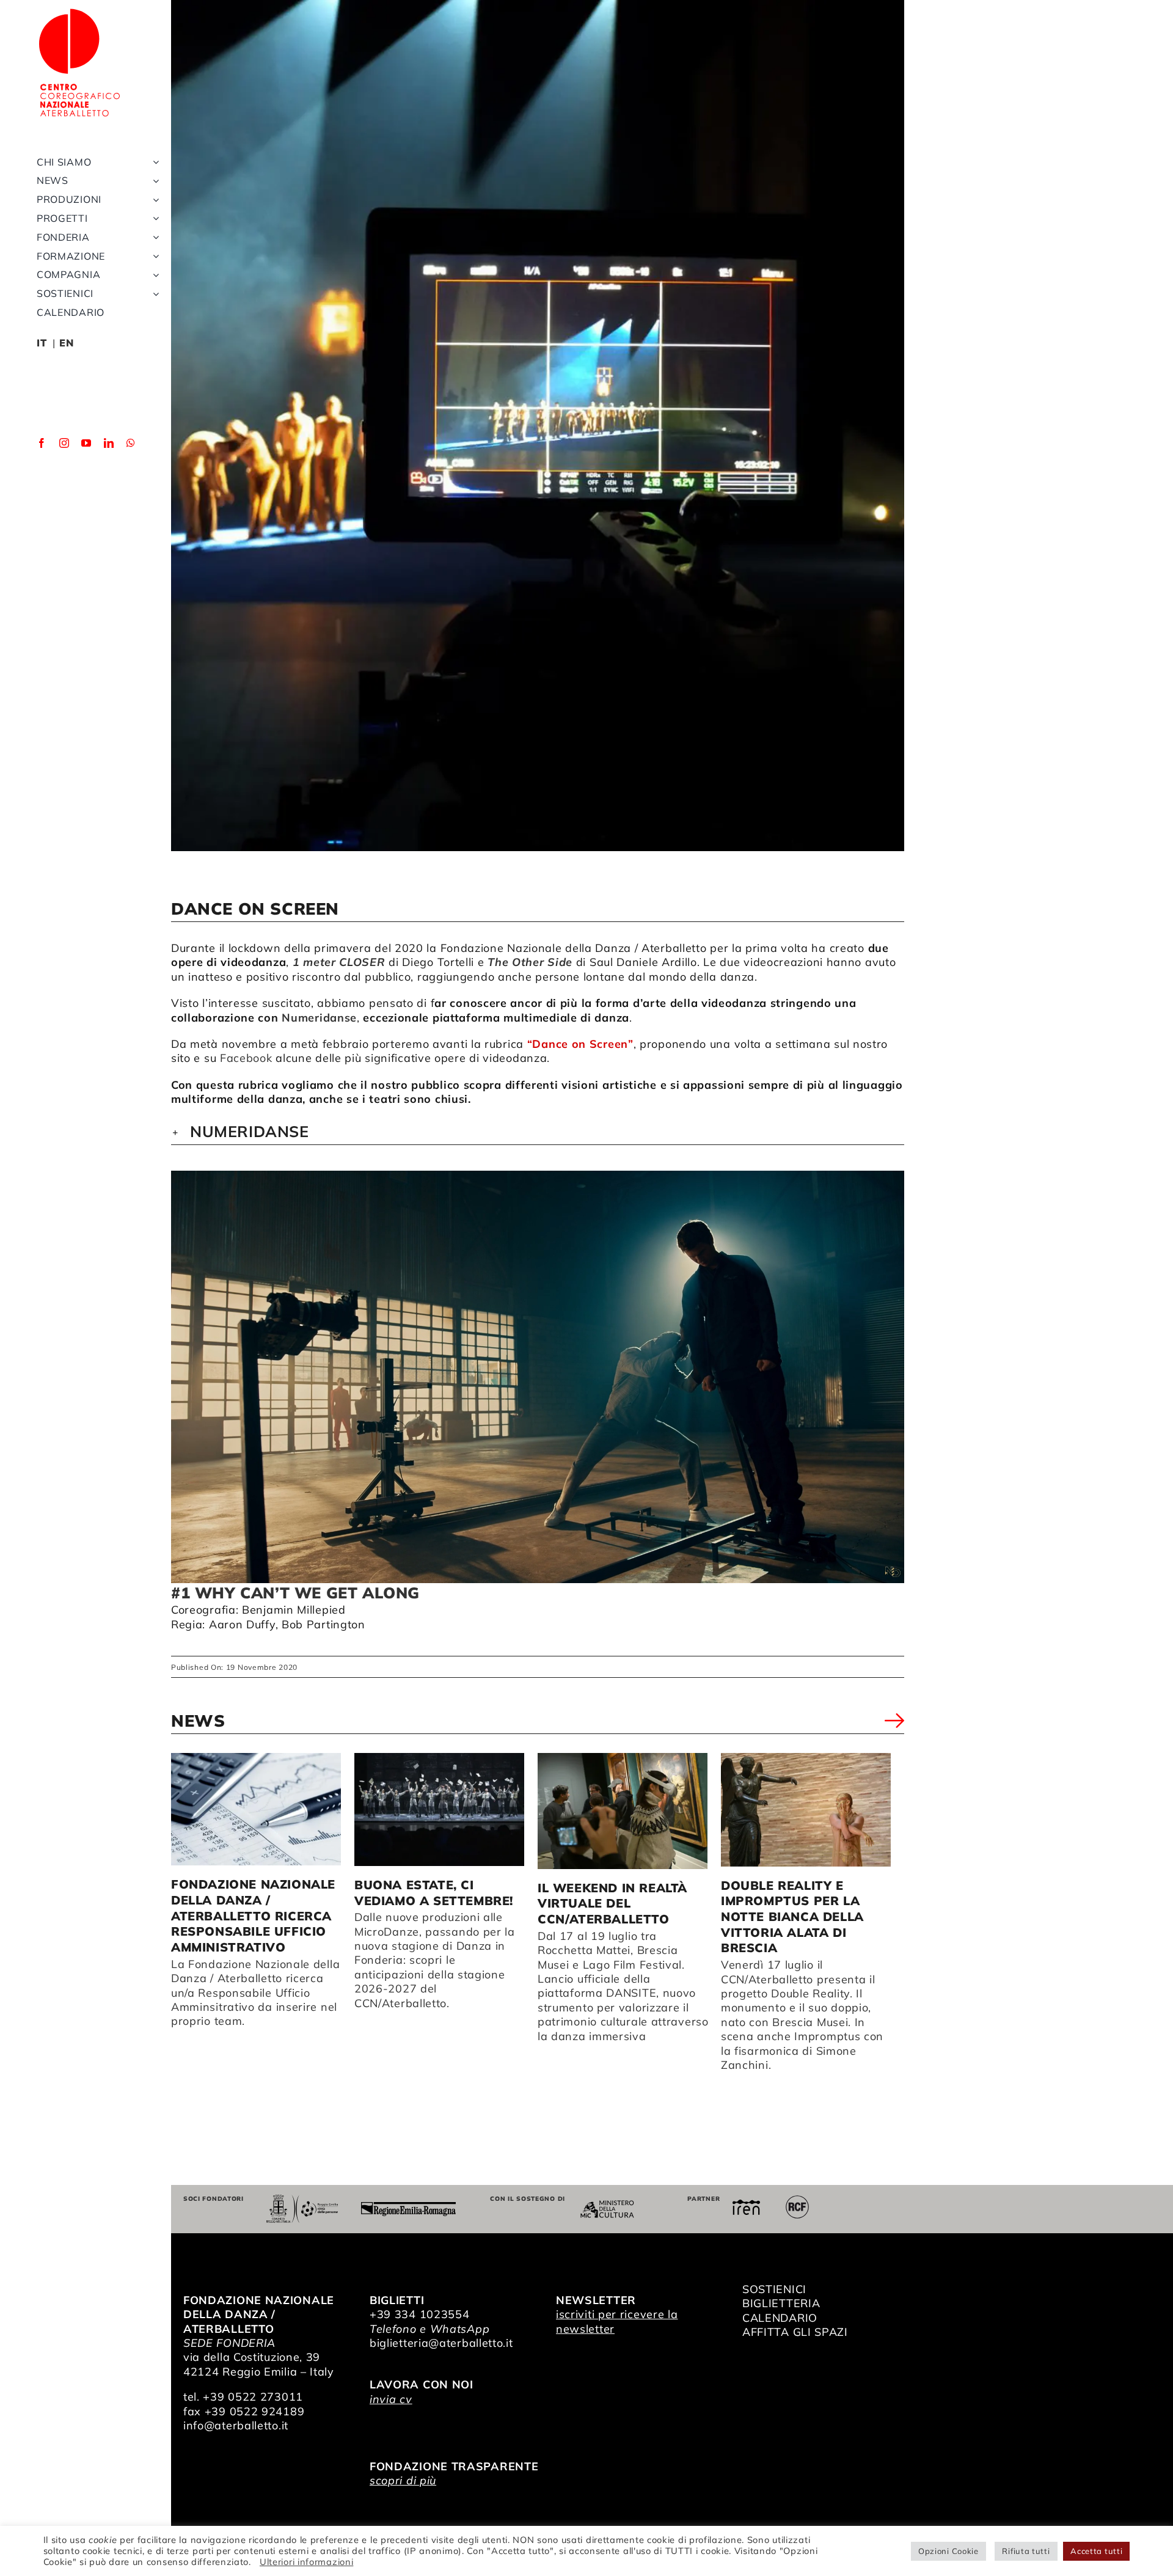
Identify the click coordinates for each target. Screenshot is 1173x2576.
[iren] (746, 2205)
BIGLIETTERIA (781, 2303)
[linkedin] (109, 443)
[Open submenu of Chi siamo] (153, 162)
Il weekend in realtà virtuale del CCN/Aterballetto (612, 1903)
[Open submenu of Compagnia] (153, 275)
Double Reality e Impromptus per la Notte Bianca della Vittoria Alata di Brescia (792, 1917)
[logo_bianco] (79, 11)
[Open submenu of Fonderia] (153, 237)
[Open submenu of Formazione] (153, 256)
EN (66, 343)
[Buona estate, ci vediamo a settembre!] (439, 1809)
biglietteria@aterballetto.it (441, 2343)
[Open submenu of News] (153, 181)
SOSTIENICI (774, 2289)
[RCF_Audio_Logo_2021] (797, 2200)
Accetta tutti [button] (1096, 2551)
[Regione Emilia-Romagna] (408, 2207)
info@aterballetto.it (236, 2425)
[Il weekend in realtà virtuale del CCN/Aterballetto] (623, 1811)
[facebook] (42, 443)
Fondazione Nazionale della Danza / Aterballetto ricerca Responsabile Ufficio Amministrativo (253, 1916)
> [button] (894, 1723)
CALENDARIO (780, 2318)
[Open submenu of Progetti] (153, 218)
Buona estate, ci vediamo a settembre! (434, 1893)
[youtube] (86, 443)
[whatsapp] (131, 443)
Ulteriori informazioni (306, 2562)
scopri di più (403, 2480)
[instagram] (64, 443)
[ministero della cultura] (607, 2205)
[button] (538, 1132)
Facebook (246, 1058)
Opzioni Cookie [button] (948, 2551)
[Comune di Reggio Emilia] (302, 2200)
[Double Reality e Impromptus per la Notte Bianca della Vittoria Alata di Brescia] (806, 1810)
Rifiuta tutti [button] (1026, 2551)
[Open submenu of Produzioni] (153, 199)
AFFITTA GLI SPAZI (795, 2332)
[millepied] (538, 1377)
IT (42, 343)
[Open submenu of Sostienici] (153, 294)
